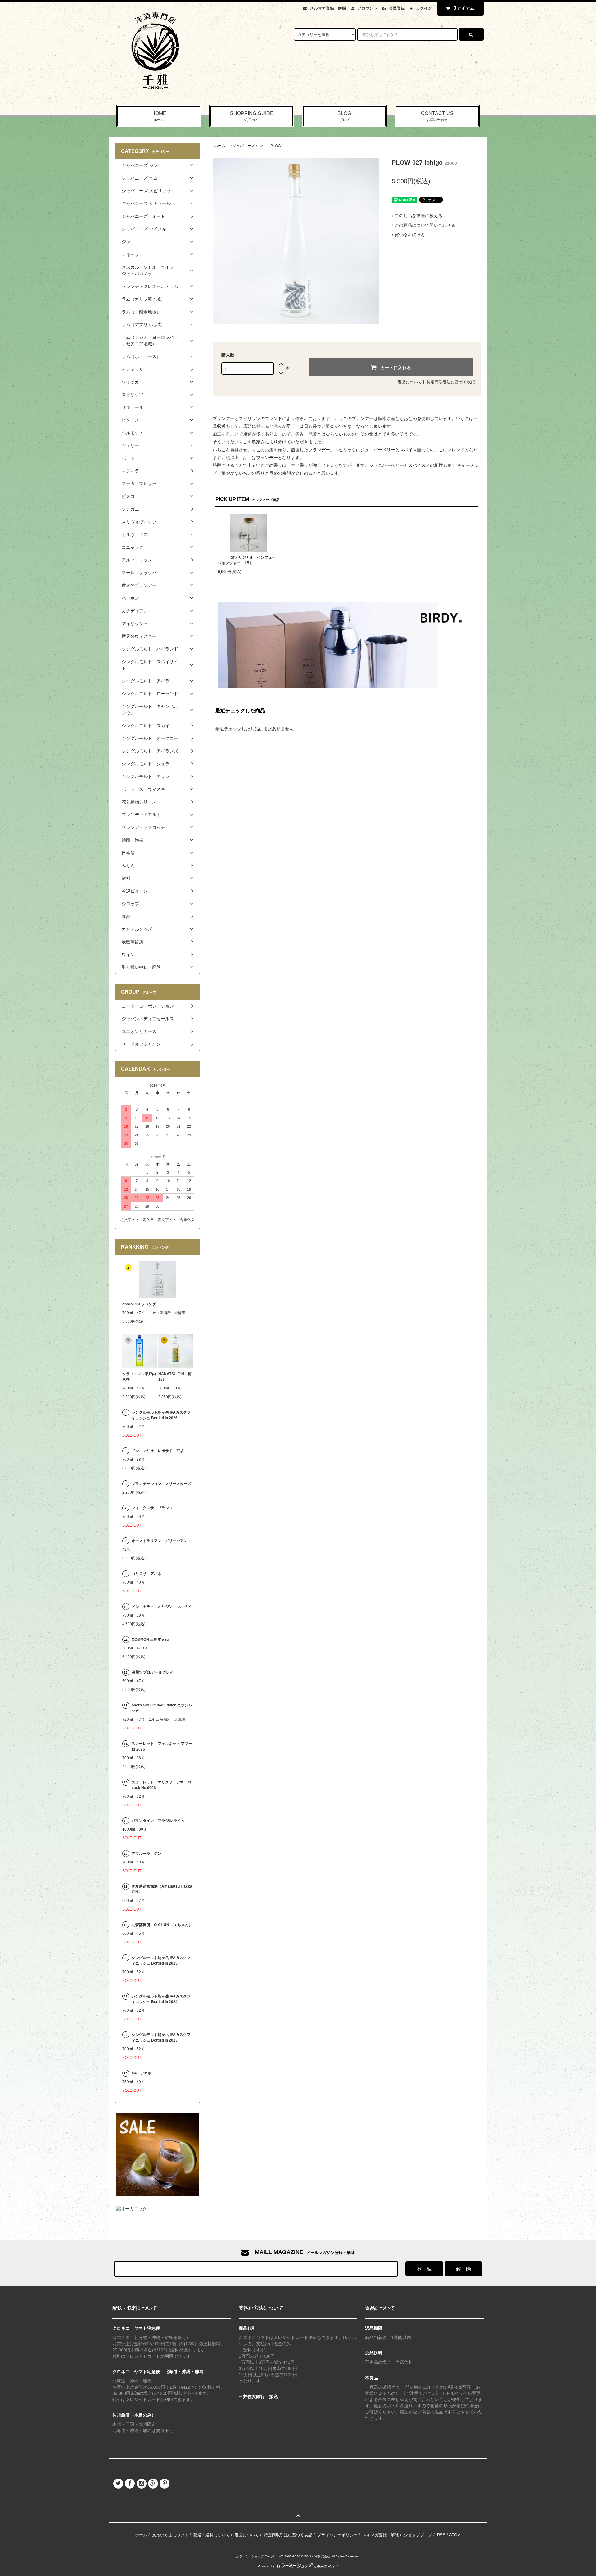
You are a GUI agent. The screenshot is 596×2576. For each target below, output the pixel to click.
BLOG (344, 116)
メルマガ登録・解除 (328, 8)
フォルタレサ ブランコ (152, 1508)
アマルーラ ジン (147, 1854)
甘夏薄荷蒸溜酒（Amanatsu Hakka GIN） (162, 1889)
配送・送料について (212, 2535)
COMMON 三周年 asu (150, 1639)
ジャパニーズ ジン (248, 146)
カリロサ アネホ (147, 1574)
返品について (410, 382)
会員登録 (397, 8)
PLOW (276, 146)
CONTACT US (437, 116)
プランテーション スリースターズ (161, 1484)
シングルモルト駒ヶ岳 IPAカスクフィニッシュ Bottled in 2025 (161, 1961)
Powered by (266, 2566)
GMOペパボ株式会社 (316, 2556)
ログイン (424, 8)
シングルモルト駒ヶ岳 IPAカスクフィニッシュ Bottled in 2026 (161, 1415)
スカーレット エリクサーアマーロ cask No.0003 (161, 1785)
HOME (159, 116)
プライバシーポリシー (337, 2535)
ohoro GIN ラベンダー (141, 1304)
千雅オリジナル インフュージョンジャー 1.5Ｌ (247, 560)
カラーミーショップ (250, 2556)
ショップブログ (418, 2535)
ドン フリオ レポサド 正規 (158, 1451)
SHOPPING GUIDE (252, 116)
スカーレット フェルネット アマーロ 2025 (162, 1746)
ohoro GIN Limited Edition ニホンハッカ (162, 1708)
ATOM (455, 2535)
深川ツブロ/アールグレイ (153, 1672)
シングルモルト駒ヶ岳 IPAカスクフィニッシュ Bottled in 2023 (161, 2037)
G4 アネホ (142, 2073)
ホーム (220, 146)
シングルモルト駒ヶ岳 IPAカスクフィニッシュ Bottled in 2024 (161, 1999)
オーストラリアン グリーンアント (162, 1541)
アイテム (464, 8)
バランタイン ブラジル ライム (158, 1821)
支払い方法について (170, 2535)
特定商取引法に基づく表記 (451, 382)
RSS (441, 2535)
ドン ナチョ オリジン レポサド (161, 1607)
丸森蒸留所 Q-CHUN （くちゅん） (162, 1925)
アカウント (367, 8)
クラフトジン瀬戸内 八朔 (140, 1377)
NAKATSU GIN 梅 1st (176, 1377)
